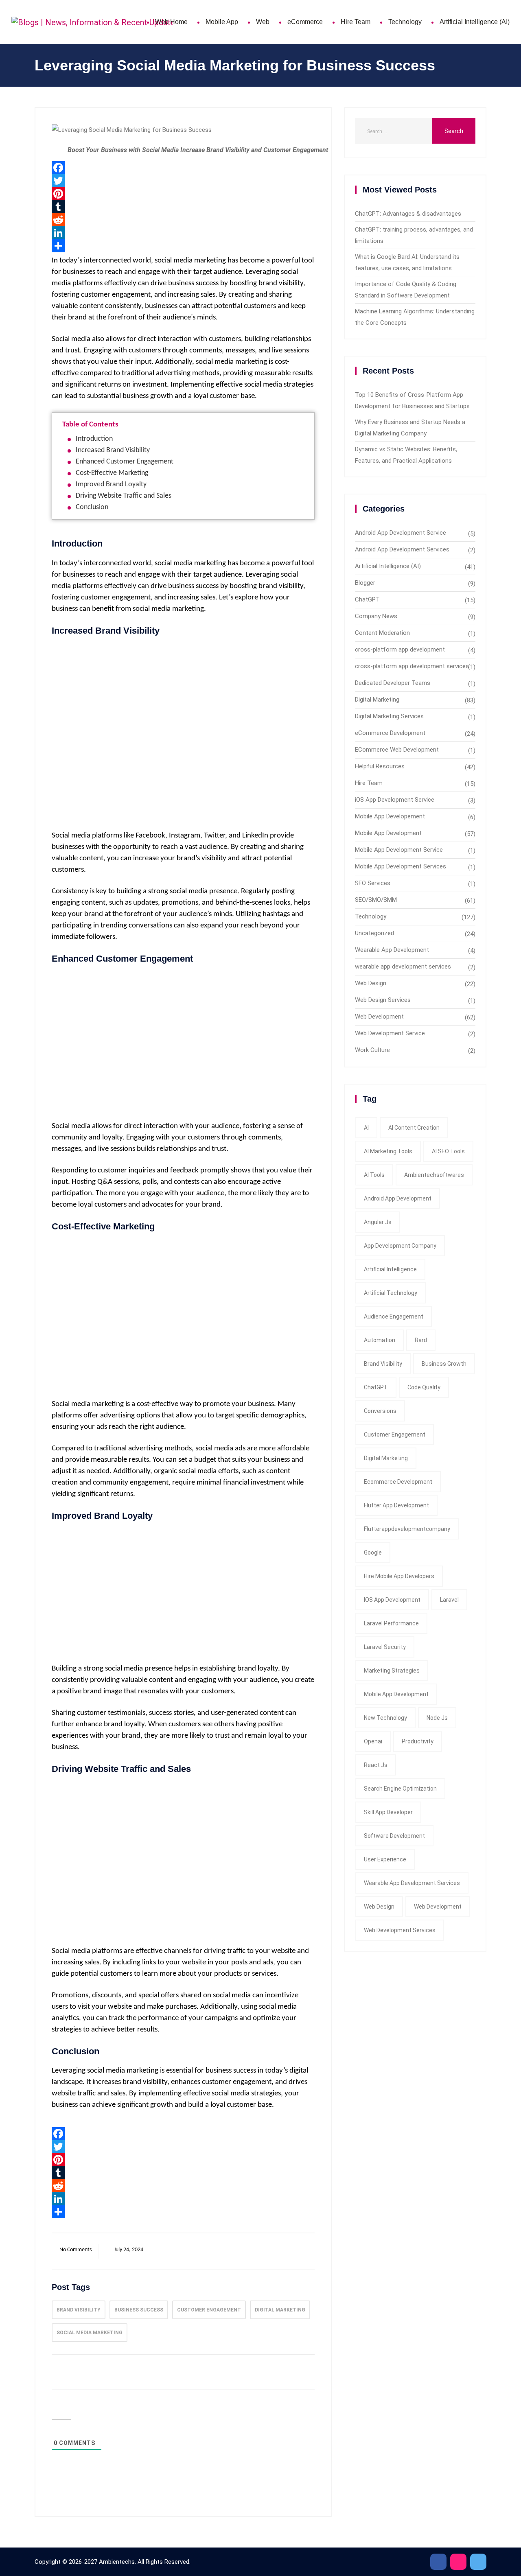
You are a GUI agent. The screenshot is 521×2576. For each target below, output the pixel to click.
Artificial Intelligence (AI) (475, 22)
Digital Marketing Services (389, 716)
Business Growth (444, 1364)
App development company (400, 1246)
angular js (378, 1222)
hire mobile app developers (399, 1576)
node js (437, 1718)
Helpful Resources (380, 766)
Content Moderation (382, 633)
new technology (385, 1718)
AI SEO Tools (448, 1151)
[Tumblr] (183, 207)
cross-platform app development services (412, 666)
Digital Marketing (280, 2310)
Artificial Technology (391, 1293)
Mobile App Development (388, 833)
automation (380, 1340)
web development (438, 1907)
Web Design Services (383, 1000)
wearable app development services (403, 967)
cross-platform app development (400, 649)
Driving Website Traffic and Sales (124, 496)
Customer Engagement (209, 2310)
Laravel (449, 1600)
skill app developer (388, 1812)
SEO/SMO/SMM (376, 900)
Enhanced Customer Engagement (125, 462)
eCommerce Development (390, 733)
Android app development (398, 1198)
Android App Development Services (402, 549)
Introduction (94, 439)
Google (373, 1553)
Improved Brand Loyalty (111, 484)
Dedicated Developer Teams (393, 683)
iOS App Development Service (395, 800)
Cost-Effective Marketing (112, 473)
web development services (400, 1930)
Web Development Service (390, 1033)
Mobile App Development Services (401, 866)
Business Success (139, 2310)
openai (373, 1741)
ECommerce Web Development (397, 750)
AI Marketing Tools (388, 1151)
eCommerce (305, 22)
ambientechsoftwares (434, 1175)
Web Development (379, 1017)
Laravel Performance (391, 1623)
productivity (418, 1741)
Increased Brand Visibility (113, 450)
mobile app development (396, 1694)
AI (366, 1128)
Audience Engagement (394, 1316)
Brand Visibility (79, 2310)
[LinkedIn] (183, 233)
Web (263, 22)
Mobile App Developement (390, 816)
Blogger (365, 583)
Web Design (371, 983)
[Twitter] (183, 181)
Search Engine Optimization (400, 1789)
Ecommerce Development (398, 1482)
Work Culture (372, 1050)
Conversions (380, 1411)
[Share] (183, 246)
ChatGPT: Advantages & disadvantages (408, 214)
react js (376, 1765)
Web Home (171, 22)
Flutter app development (396, 1505)
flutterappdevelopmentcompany (407, 1529)
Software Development (394, 1836)
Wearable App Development (392, 950)
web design (379, 1907)
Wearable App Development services (412, 1883)
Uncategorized (374, 933)
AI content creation (414, 1128)
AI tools (374, 1175)
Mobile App (222, 22)
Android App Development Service (401, 533)
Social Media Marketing (90, 2333)
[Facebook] (183, 168)
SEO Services (373, 883)
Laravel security (385, 1647)
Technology (405, 22)
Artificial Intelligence (390, 1269)
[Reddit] (183, 220)
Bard (421, 1340)
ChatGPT (367, 599)
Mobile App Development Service (399, 850)
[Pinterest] (183, 194)
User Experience (385, 1859)
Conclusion (92, 507)
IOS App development (392, 1600)
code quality (424, 1387)
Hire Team (356, 22)
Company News (376, 616)
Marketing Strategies (392, 1671)
